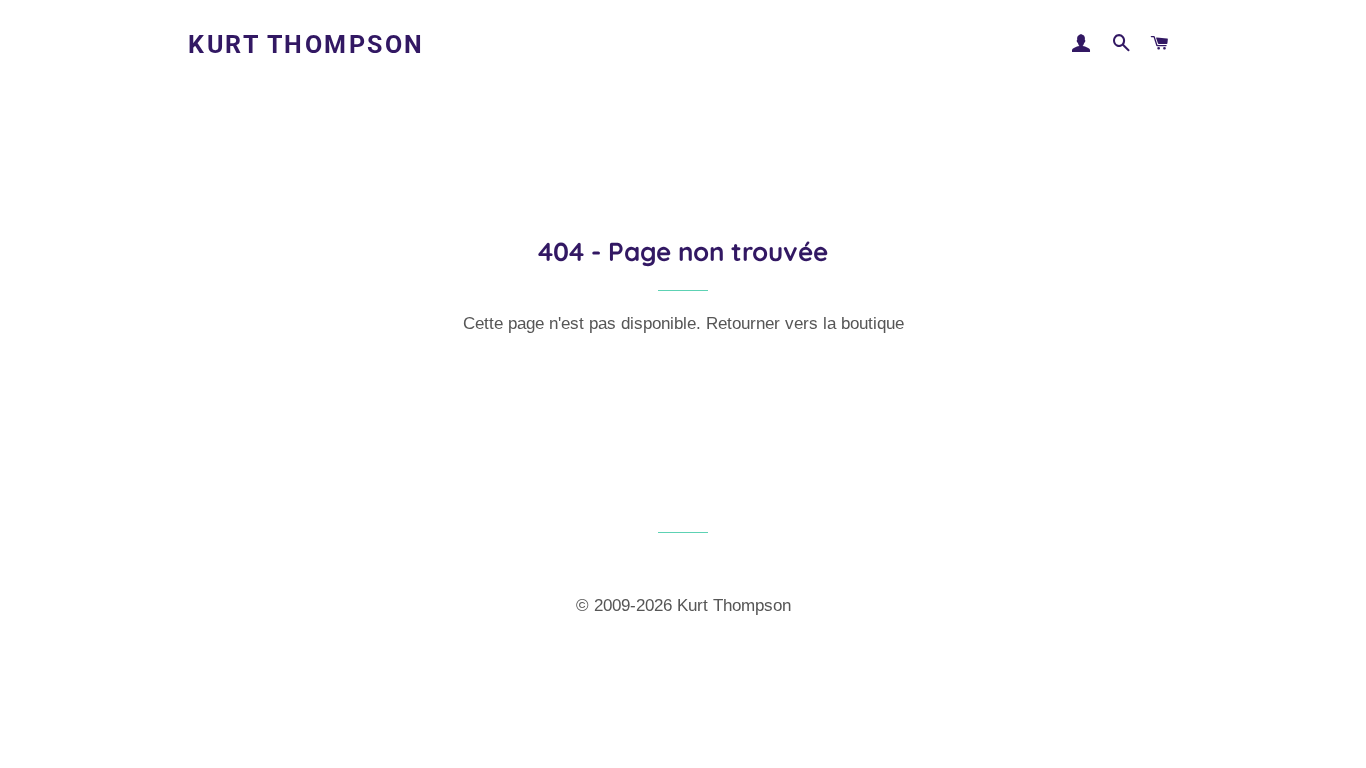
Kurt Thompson (306, 44)
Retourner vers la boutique (805, 323)
